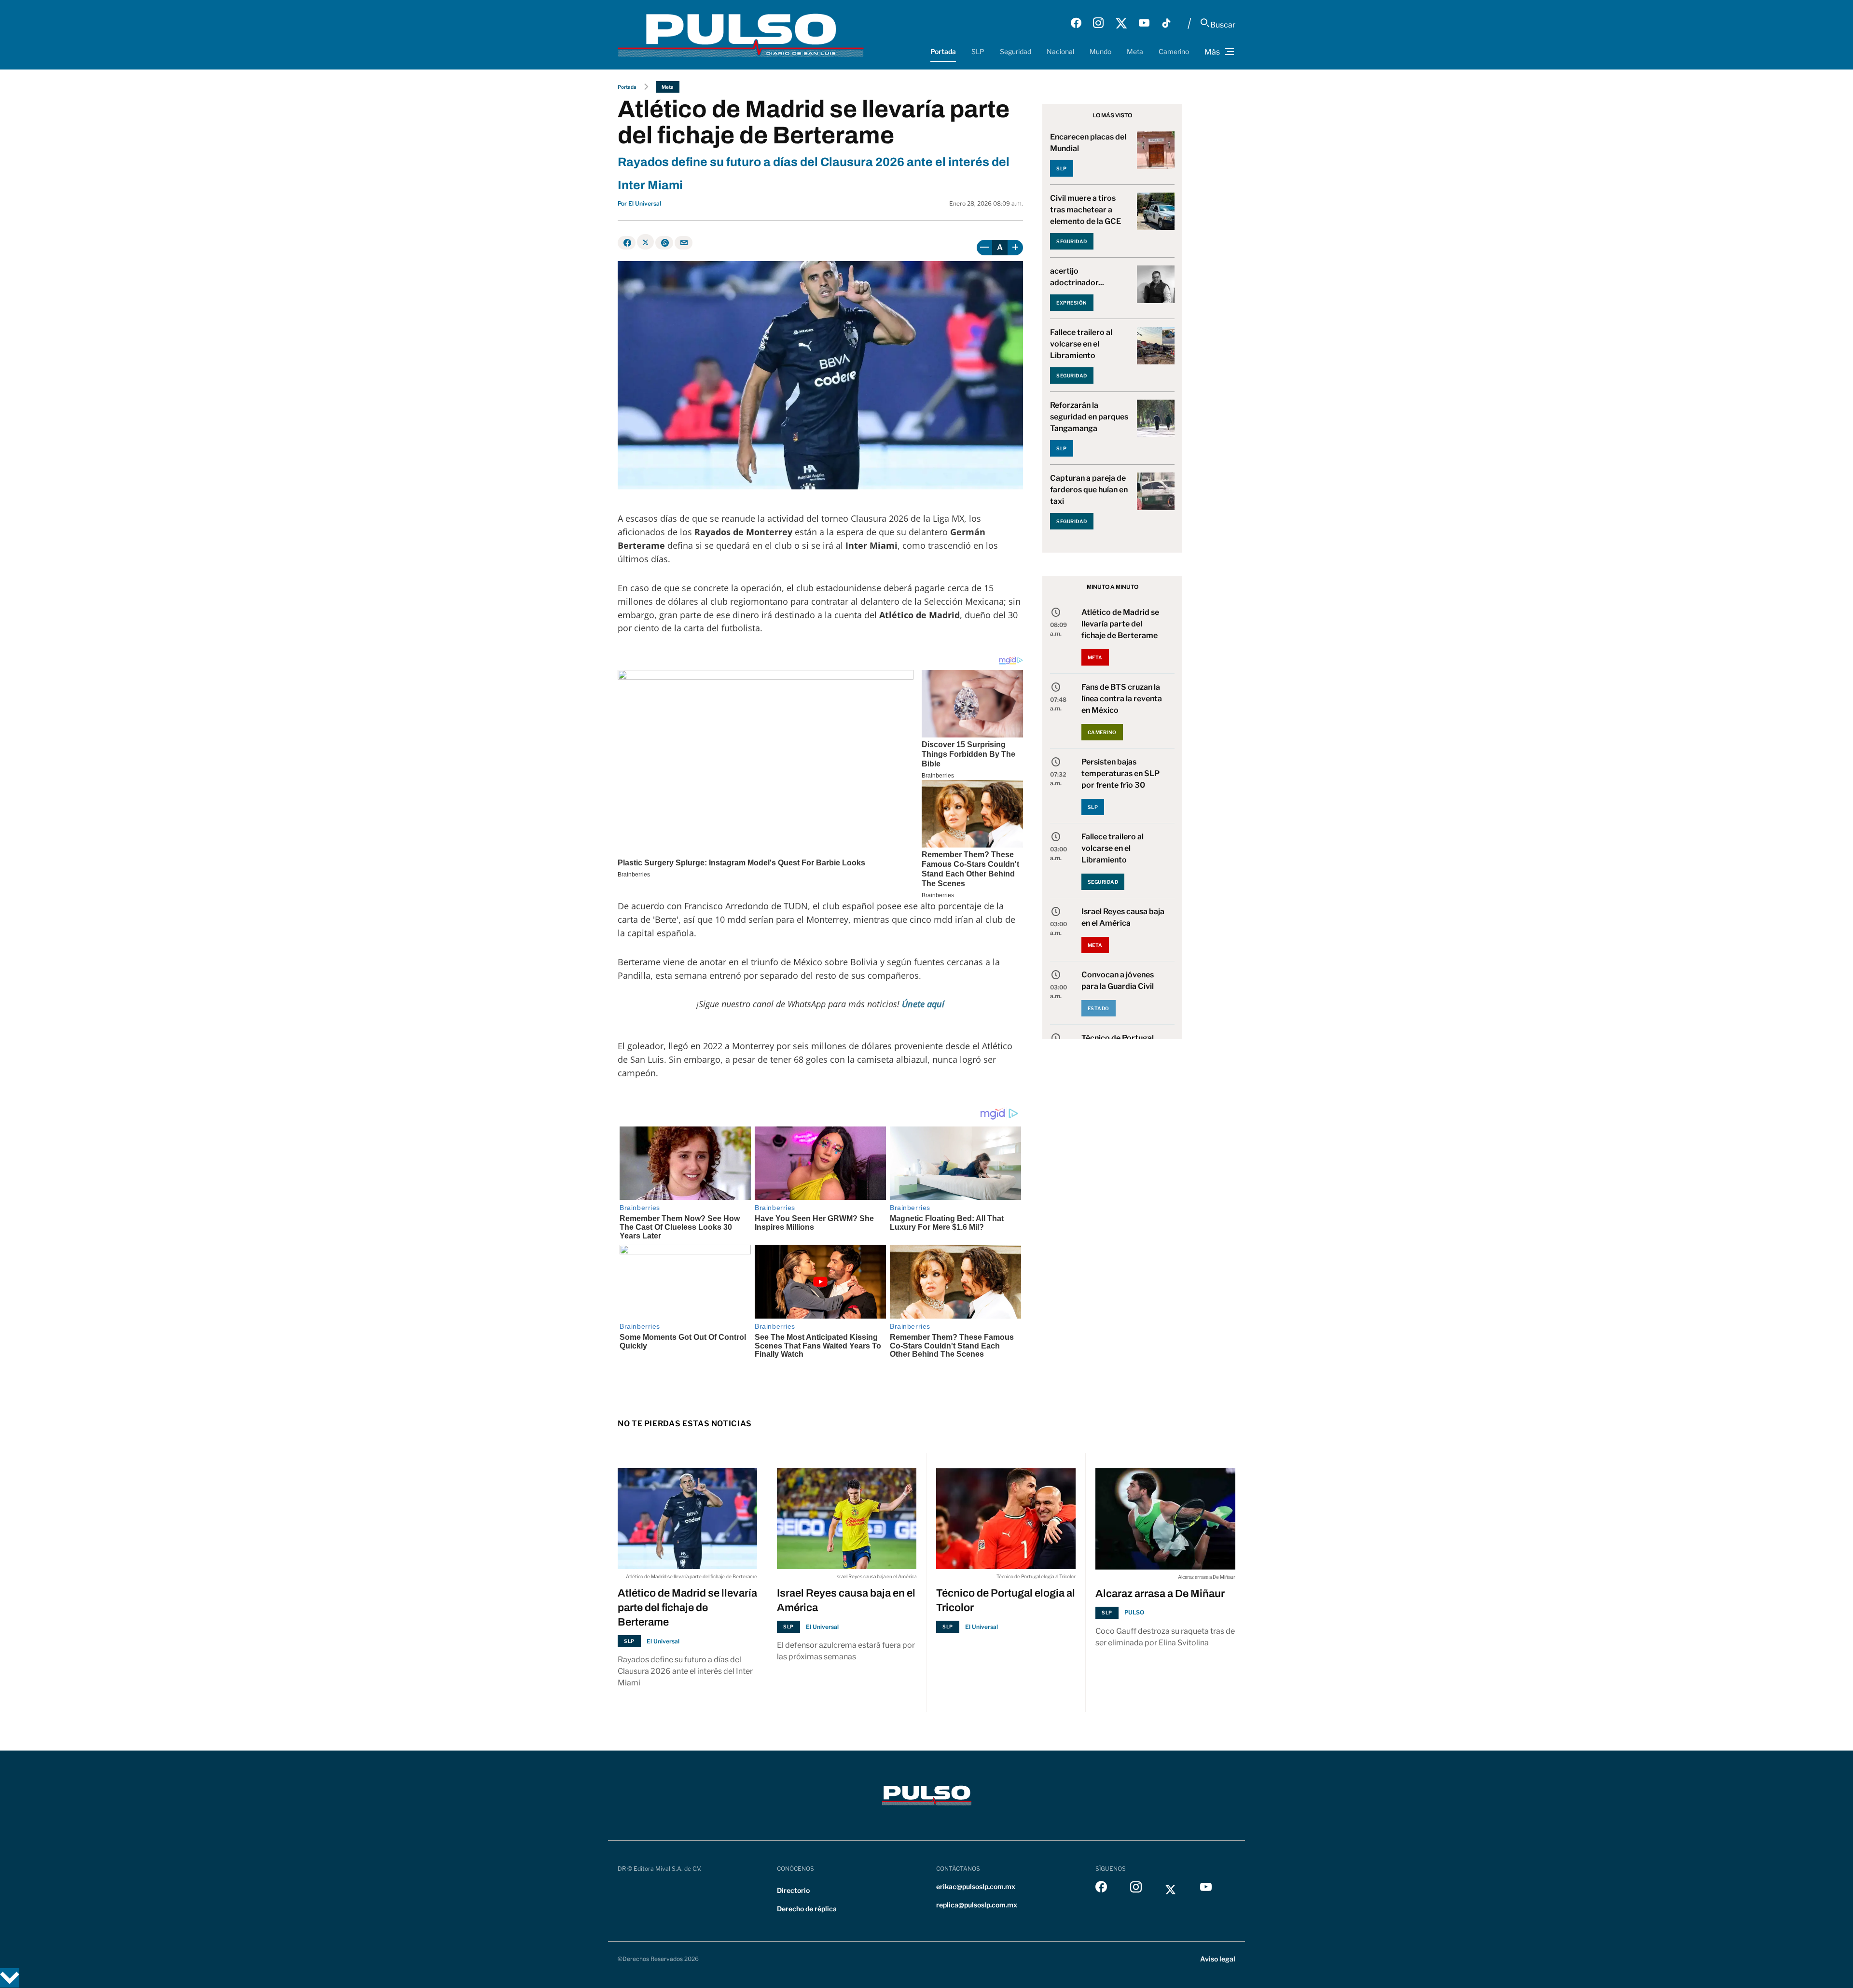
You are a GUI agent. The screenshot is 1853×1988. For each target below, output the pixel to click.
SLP (978, 51)
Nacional (1060, 51)
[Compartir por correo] (684, 243)
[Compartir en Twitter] (645, 242)
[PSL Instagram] (1098, 23)
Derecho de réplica (807, 1909)
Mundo (1100, 51)
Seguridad (1016, 51)
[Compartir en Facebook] (627, 243)
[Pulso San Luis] (741, 35)
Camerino (1174, 51)
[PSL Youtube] (1144, 23)
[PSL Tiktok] (1166, 23)
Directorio (793, 1890)
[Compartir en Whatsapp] (664, 243)
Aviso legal (1218, 1959)
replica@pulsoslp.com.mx (977, 1905)
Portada (943, 51)
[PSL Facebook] (1076, 23)
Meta (1135, 51)
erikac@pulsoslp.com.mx (976, 1886)
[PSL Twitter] (1121, 23)
